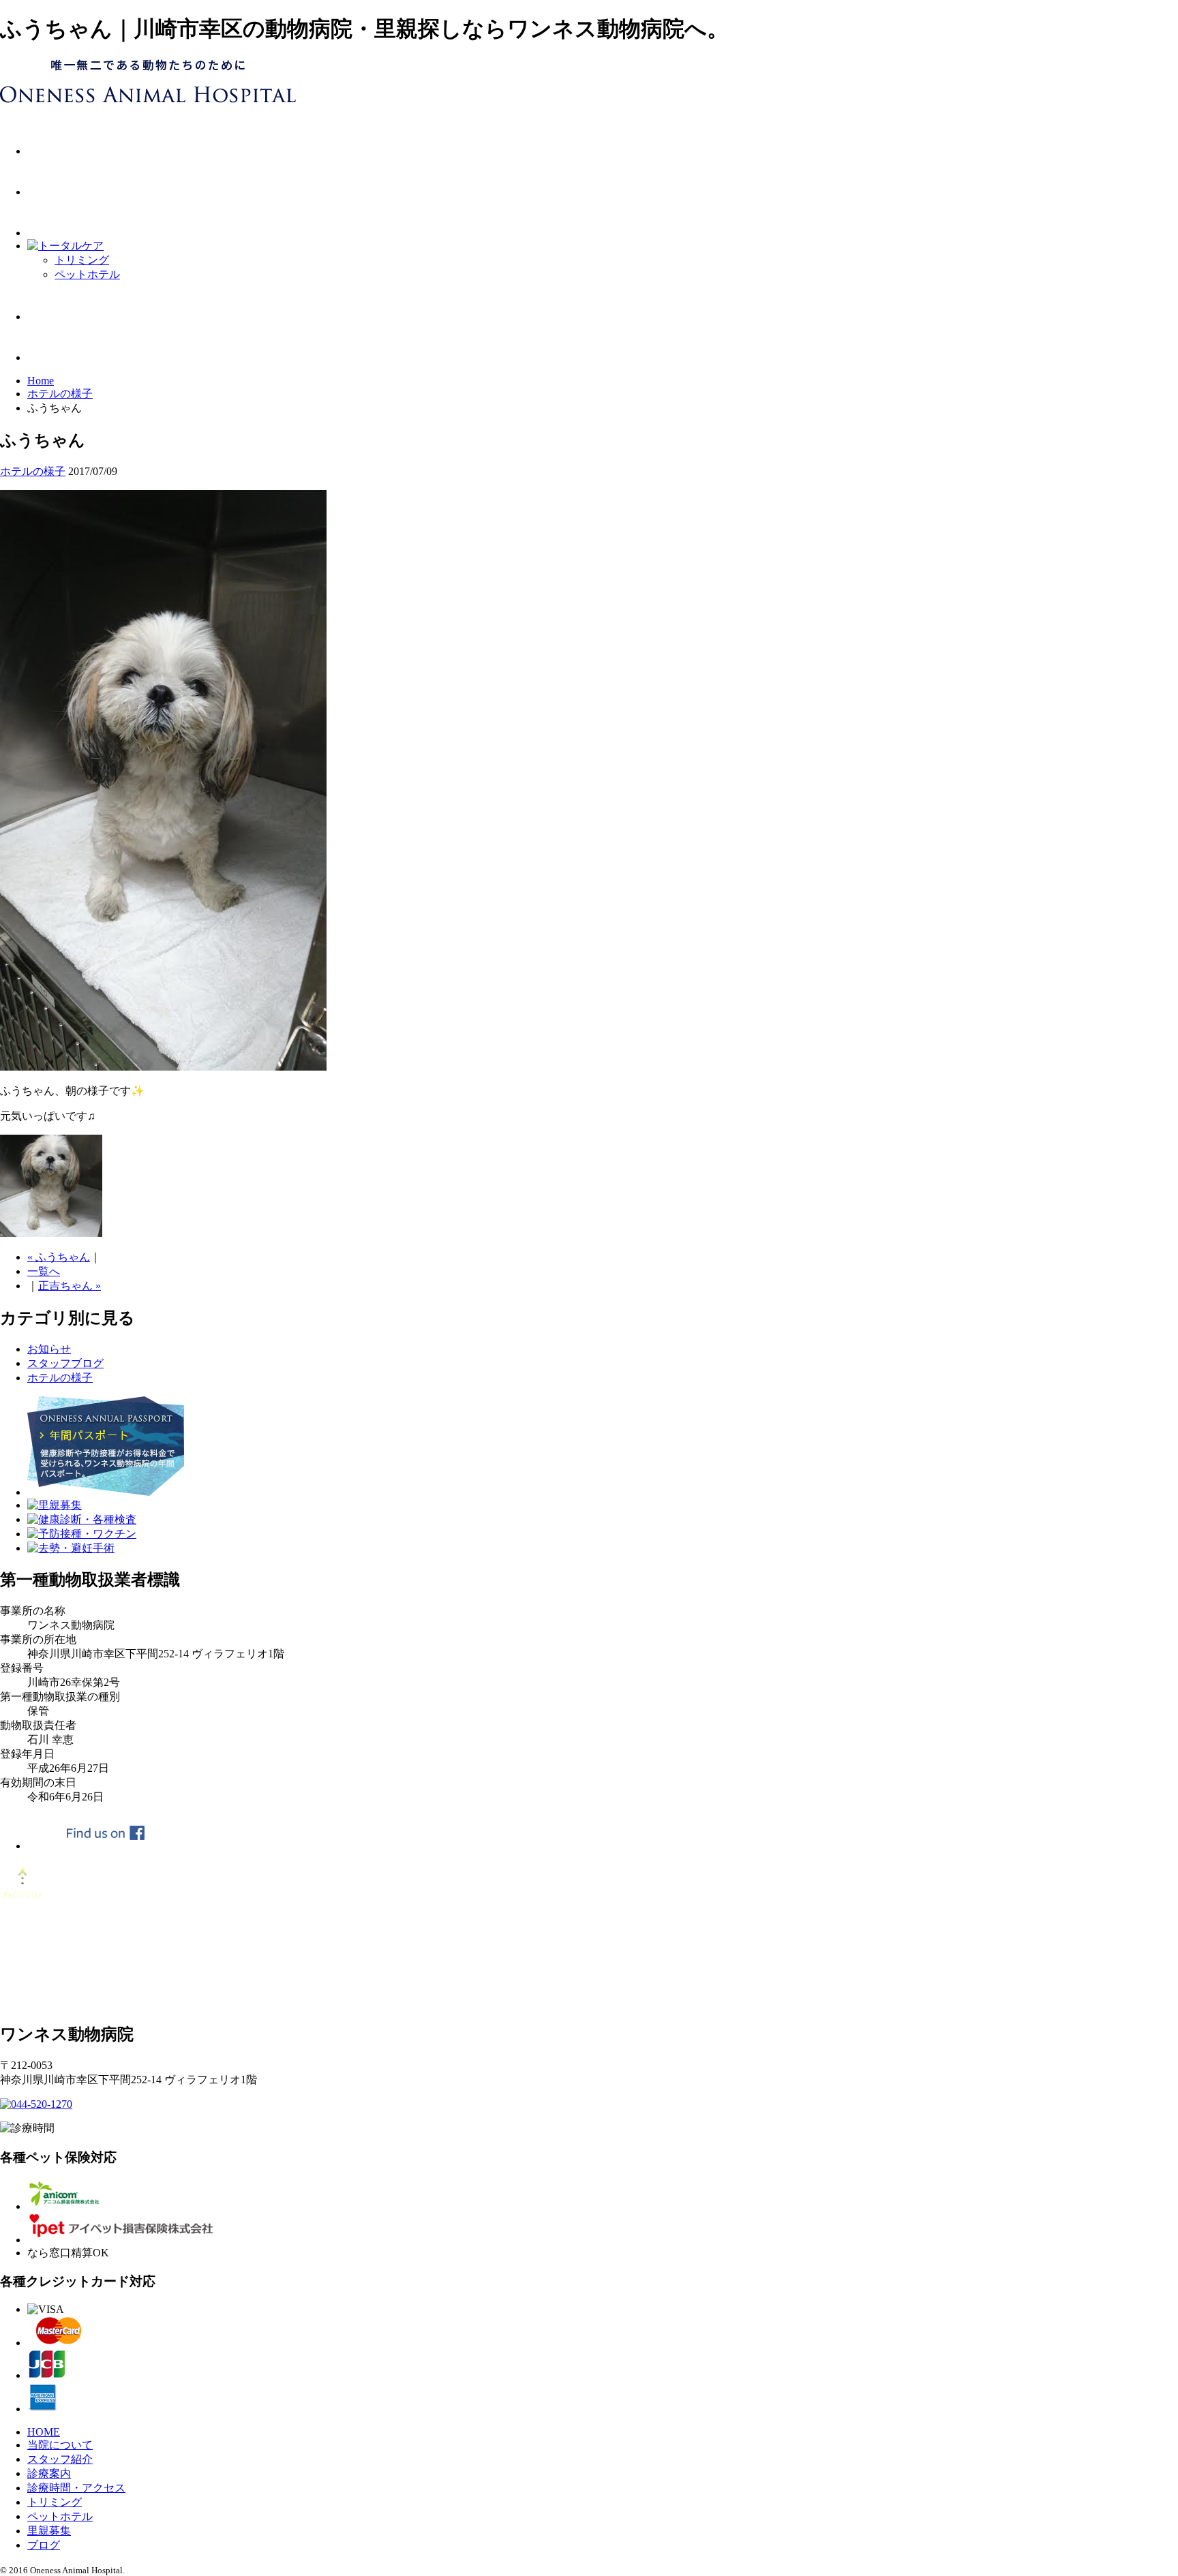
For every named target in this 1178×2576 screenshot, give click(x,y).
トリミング (82, 260)
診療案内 (49, 2473)
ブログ (44, 2545)
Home (41, 381)
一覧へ (44, 1271)
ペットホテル (87, 274)
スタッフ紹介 (60, 2459)
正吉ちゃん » (70, 1286)
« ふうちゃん (59, 1257)
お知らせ (49, 1349)
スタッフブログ (65, 1363)
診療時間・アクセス (76, 2488)
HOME (44, 2432)
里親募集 (49, 2531)
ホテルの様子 (60, 394)
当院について (60, 2445)
